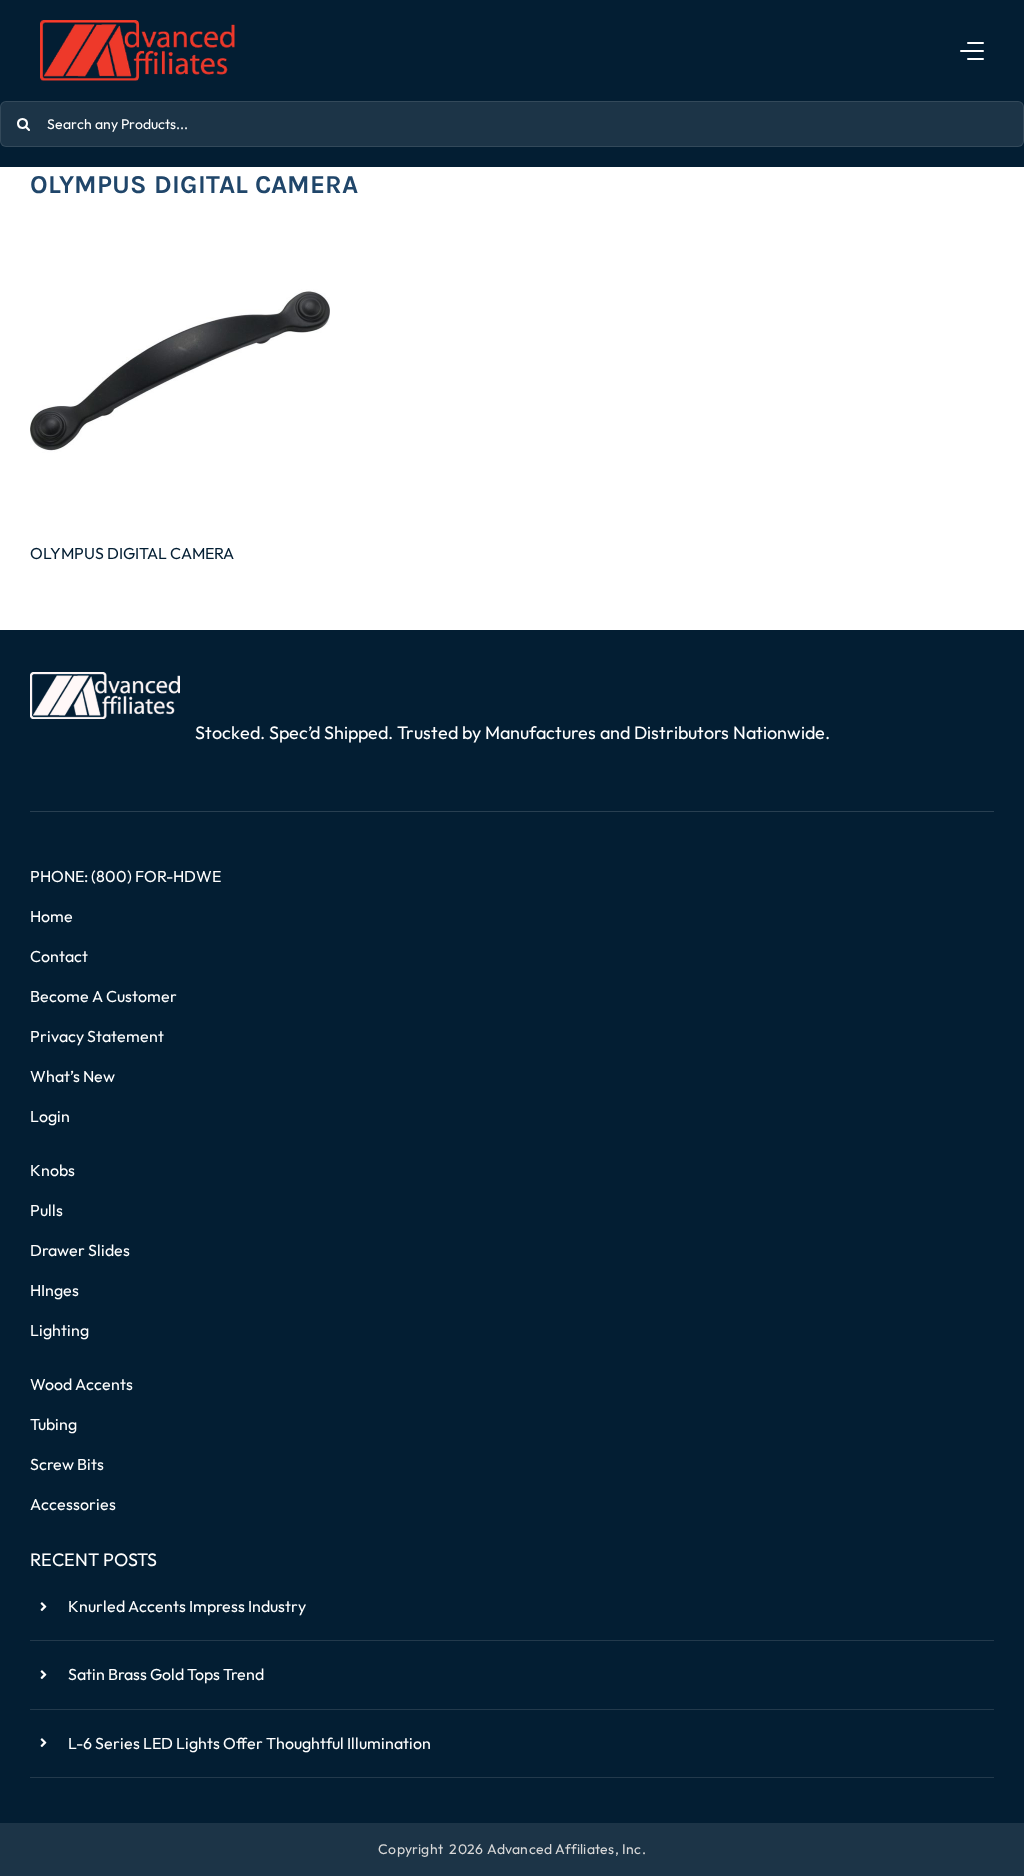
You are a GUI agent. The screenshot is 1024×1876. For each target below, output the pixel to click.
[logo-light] (105, 680)
